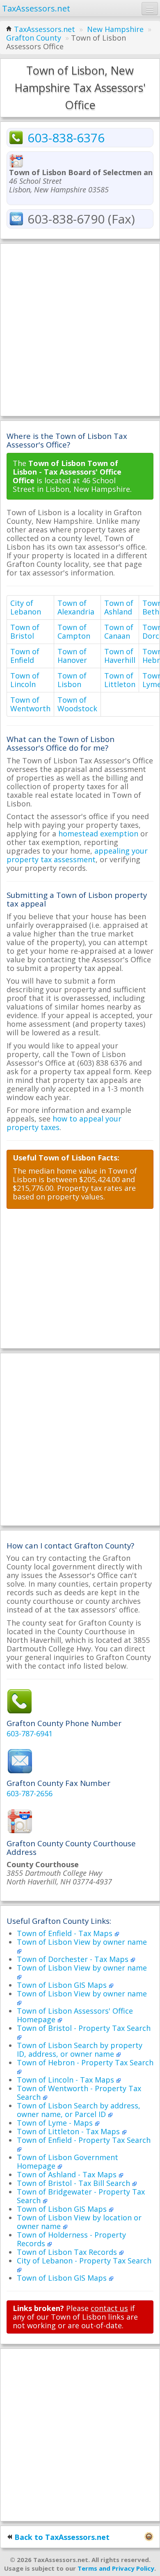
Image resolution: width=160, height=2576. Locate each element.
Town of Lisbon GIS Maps (63, 1985)
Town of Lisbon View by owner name (82, 1942)
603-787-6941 (30, 1733)
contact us (109, 2308)
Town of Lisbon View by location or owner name (79, 2222)
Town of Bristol (25, 631)
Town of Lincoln (25, 680)
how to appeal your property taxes (64, 1123)
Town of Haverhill (120, 656)
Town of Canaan (119, 631)
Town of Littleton (120, 680)
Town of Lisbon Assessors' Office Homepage (75, 2015)
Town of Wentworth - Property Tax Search (79, 2093)
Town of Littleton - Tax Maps (69, 2131)
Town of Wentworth (30, 704)
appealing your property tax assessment (77, 855)
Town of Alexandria (76, 607)
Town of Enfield (25, 656)
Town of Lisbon (72, 680)
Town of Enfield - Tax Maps (66, 1933)
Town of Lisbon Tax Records (68, 2252)
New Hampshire (115, 29)
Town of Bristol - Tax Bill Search (74, 2183)
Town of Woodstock (77, 704)
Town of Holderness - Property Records (71, 2239)
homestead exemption (98, 834)
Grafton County (34, 38)
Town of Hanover (72, 656)
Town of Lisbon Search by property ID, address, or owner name (80, 2050)
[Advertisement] (80, 330)
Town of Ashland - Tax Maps (68, 2174)
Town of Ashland (119, 607)
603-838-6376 (66, 138)
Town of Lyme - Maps (56, 2123)
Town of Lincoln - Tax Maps (66, 2080)
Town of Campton (74, 631)
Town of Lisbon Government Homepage (67, 2162)
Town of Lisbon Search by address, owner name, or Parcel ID (79, 2110)
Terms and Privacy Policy (116, 2568)
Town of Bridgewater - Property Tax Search (81, 2196)
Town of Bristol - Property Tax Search (84, 2028)
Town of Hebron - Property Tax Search (85, 2062)
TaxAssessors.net (45, 29)
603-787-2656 (30, 1793)
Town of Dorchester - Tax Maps (74, 1959)
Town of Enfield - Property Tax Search (84, 2140)
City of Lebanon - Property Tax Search (84, 2261)
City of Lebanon (26, 607)
